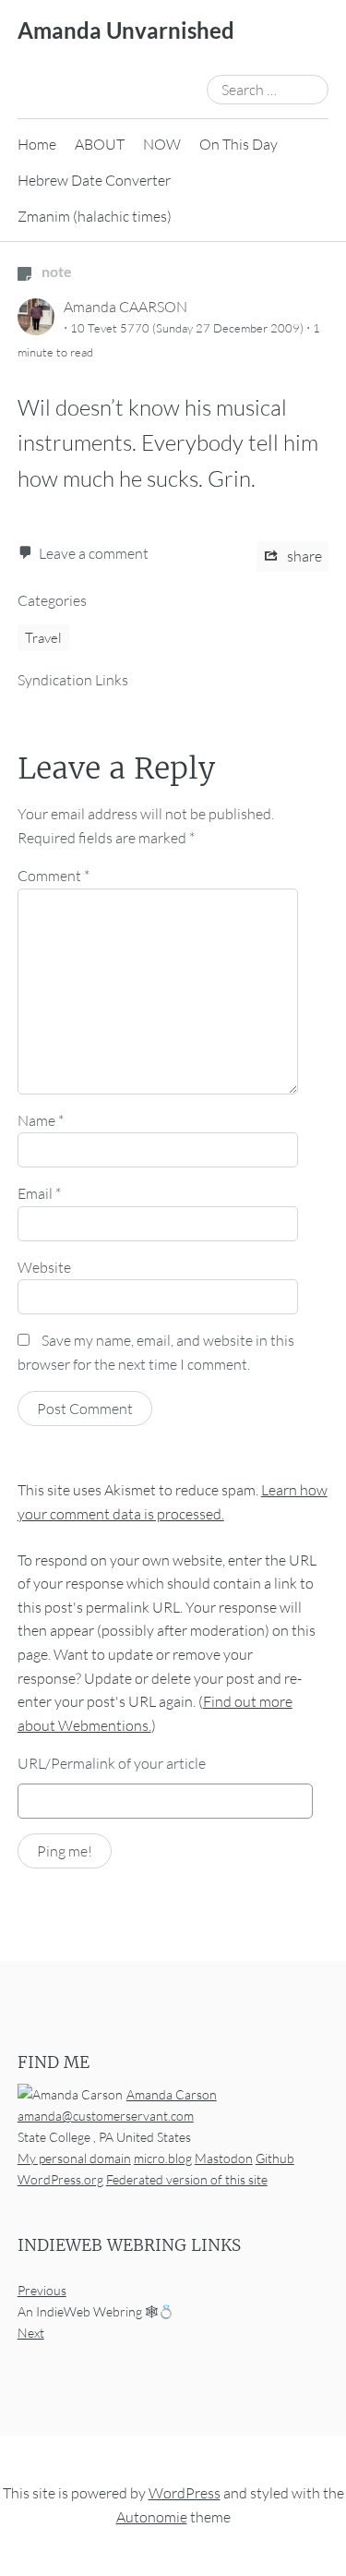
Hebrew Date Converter (94, 180)
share (303, 556)
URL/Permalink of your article (112, 1763)
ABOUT (100, 144)
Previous (42, 2290)
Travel (43, 638)
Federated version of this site (187, 2179)
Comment (54, 876)
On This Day (239, 144)
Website (44, 1267)
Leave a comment (94, 553)
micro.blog (163, 2158)
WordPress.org (60, 2179)
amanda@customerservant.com (106, 2116)
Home (37, 144)
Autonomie (152, 2517)
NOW (162, 144)
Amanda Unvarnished (126, 30)
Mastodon (224, 2158)
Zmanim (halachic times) (95, 216)
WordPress (185, 2493)
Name (41, 1120)
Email (39, 1193)
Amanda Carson (172, 2094)
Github (275, 2158)
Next (31, 2333)
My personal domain (74, 2158)
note (55, 271)
